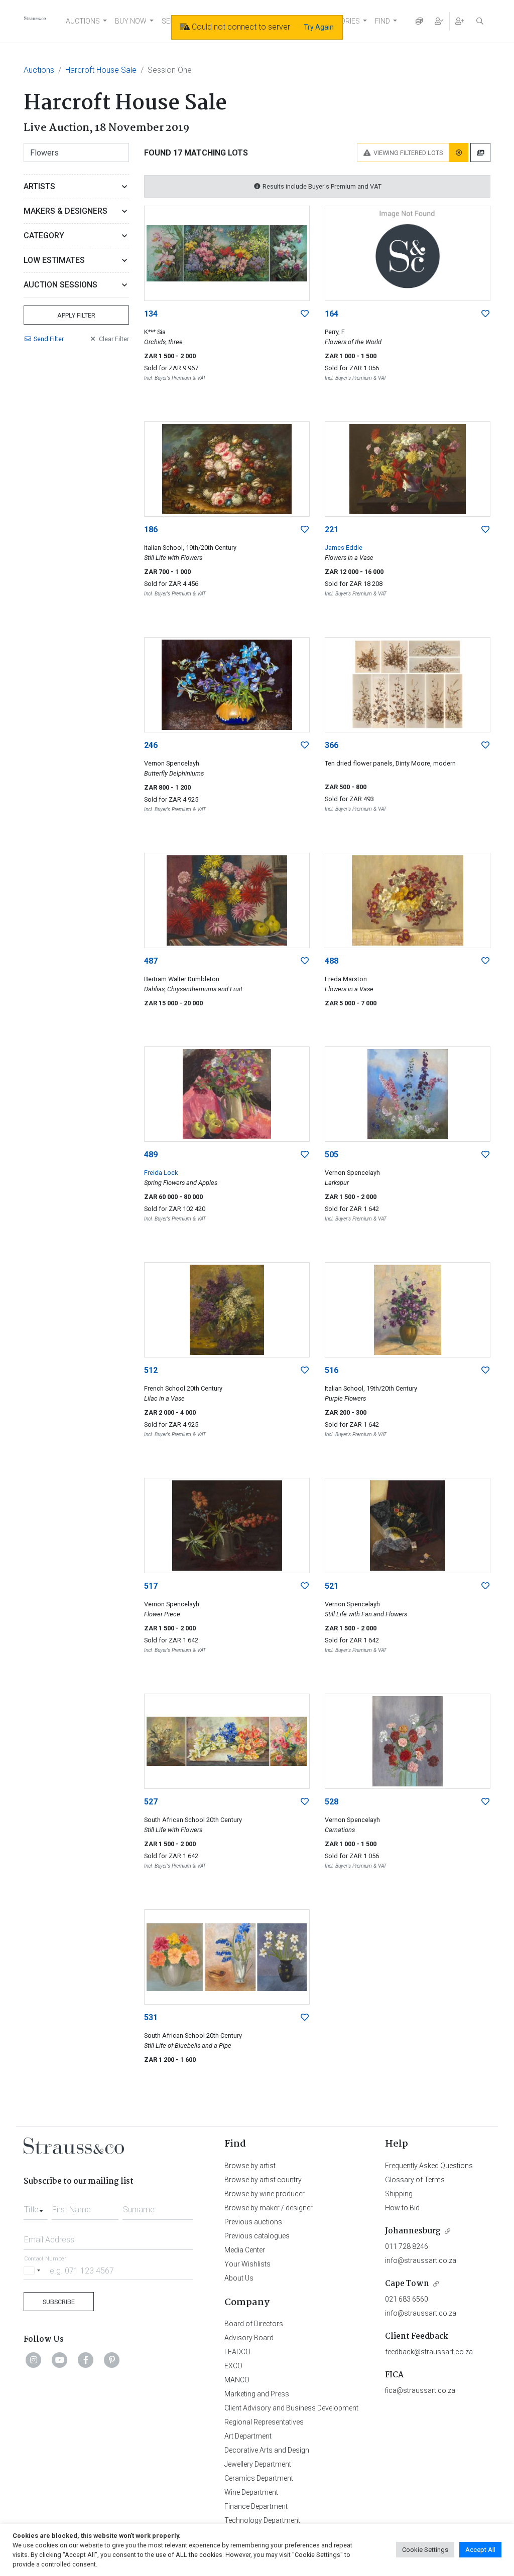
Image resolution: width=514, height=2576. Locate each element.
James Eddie (344, 548)
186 (151, 529)
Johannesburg (413, 2231)
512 (151, 1370)
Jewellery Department (258, 2464)
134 (151, 314)
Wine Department (251, 2492)
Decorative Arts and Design (267, 2450)
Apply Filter (76, 315)
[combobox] (36, 2207)
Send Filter (49, 339)
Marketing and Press (257, 2394)
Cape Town (407, 2284)
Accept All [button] (480, 2550)
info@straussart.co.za (421, 2260)
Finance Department (256, 2506)
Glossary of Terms (415, 2180)
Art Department (248, 2436)
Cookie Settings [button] (425, 2550)
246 (151, 745)
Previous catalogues (257, 2236)
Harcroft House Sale (101, 70)
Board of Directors (254, 2324)
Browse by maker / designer (269, 2208)
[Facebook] (86, 2360)
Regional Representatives (264, 2422)
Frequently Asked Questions (429, 2166)
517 (151, 1586)
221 (332, 529)
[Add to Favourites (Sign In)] (305, 314)
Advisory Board (249, 2338)
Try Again (319, 27)
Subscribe (59, 2302)
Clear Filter (114, 339)
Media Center (245, 2250)
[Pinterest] (112, 2360)
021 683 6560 (407, 2299)
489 (151, 1155)
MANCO (237, 2380)
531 (151, 2017)
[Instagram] (34, 2360)
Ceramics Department (259, 2478)
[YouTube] (60, 2360)
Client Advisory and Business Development (291, 2408)
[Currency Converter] (419, 21)
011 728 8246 (407, 2246)
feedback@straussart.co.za (429, 2352)
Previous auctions (253, 2222)
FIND (382, 21)
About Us (239, 2278)
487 (151, 961)
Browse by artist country (263, 2180)
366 (332, 745)
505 (332, 1155)
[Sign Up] (460, 21)
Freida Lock (161, 1173)
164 (332, 314)
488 (332, 961)
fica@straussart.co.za (420, 2390)
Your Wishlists (247, 2264)
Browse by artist (250, 2166)
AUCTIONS (83, 21)
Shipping (399, 2194)
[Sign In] (439, 21)
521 (332, 1586)
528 (332, 1802)
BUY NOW (131, 21)
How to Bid (402, 2208)
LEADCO (237, 2352)
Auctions (39, 70)
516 (332, 1370)
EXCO (233, 2366)
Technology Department (262, 2520)
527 (151, 1802)
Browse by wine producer (265, 2194)
